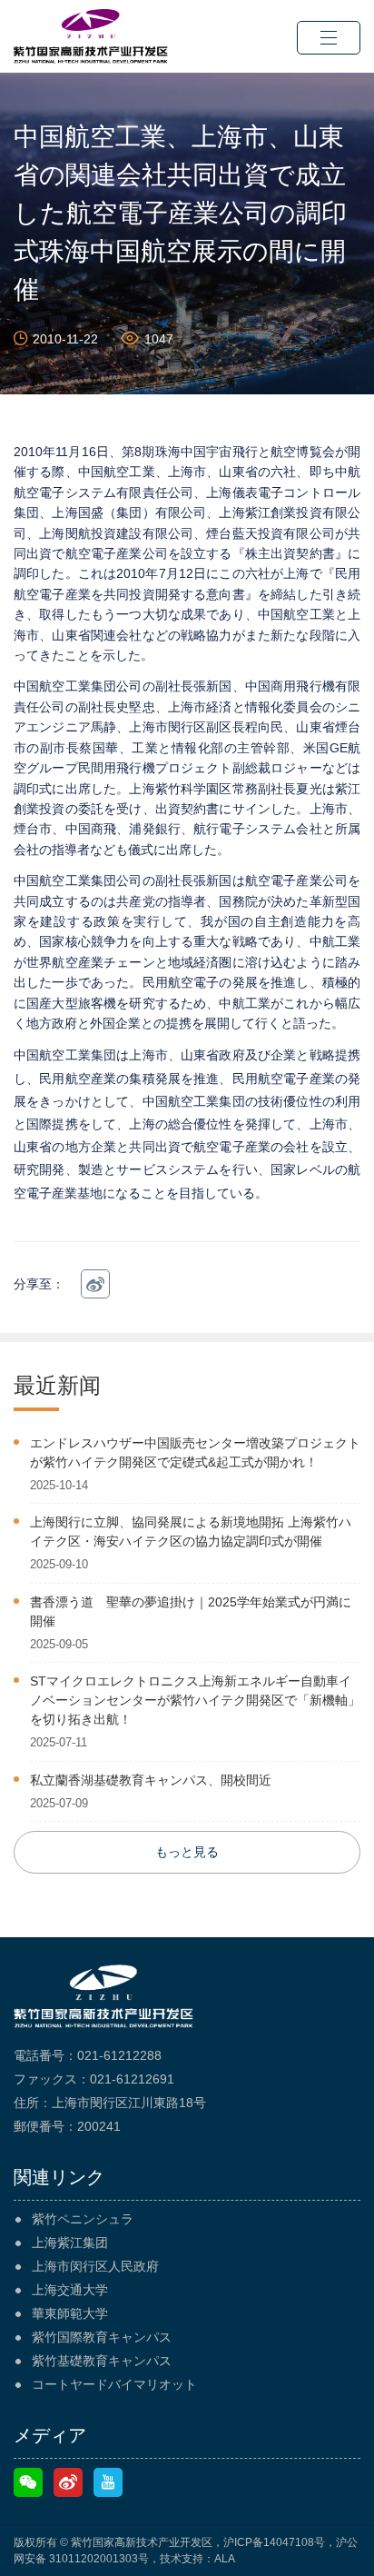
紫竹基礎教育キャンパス (102, 2361)
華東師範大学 (70, 2313)
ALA (225, 2559)
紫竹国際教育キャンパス (102, 2337)
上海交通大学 (70, 2290)
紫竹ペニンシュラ (83, 2219)
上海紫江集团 (70, 2243)
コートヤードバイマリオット (114, 2384)
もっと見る (187, 1852)
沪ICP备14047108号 (274, 2542)
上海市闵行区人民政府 (95, 2266)
